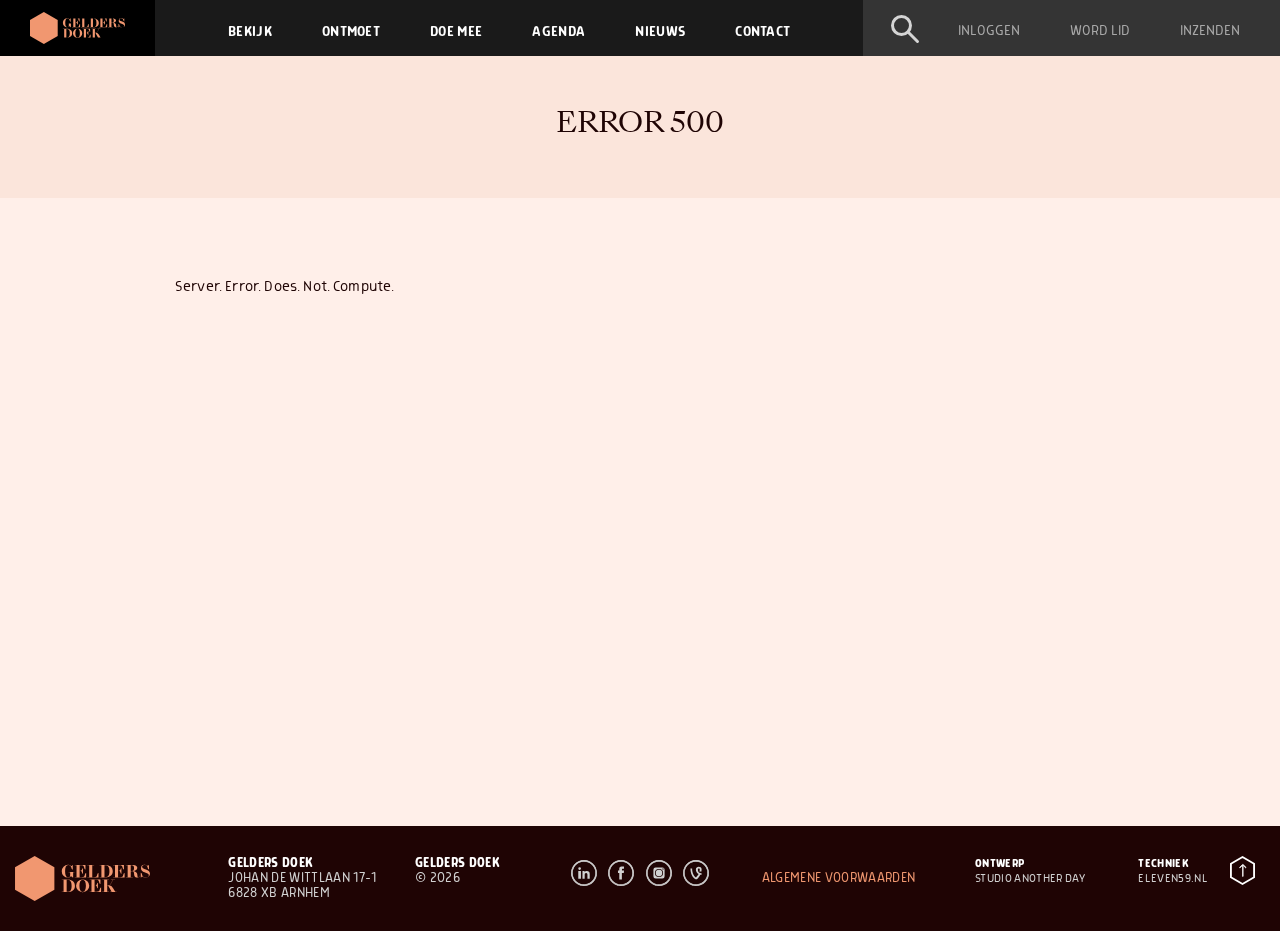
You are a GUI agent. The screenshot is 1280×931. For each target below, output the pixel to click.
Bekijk (250, 32)
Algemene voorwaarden (839, 878)
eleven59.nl (1173, 878)
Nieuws (660, 32)
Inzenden (1210, 31)
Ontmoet (351, 32)
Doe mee (456, 32)
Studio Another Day (1030, 878)
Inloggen (989, 31)
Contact (762, 32)
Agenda (558, 32)
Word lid (1100, 31)
